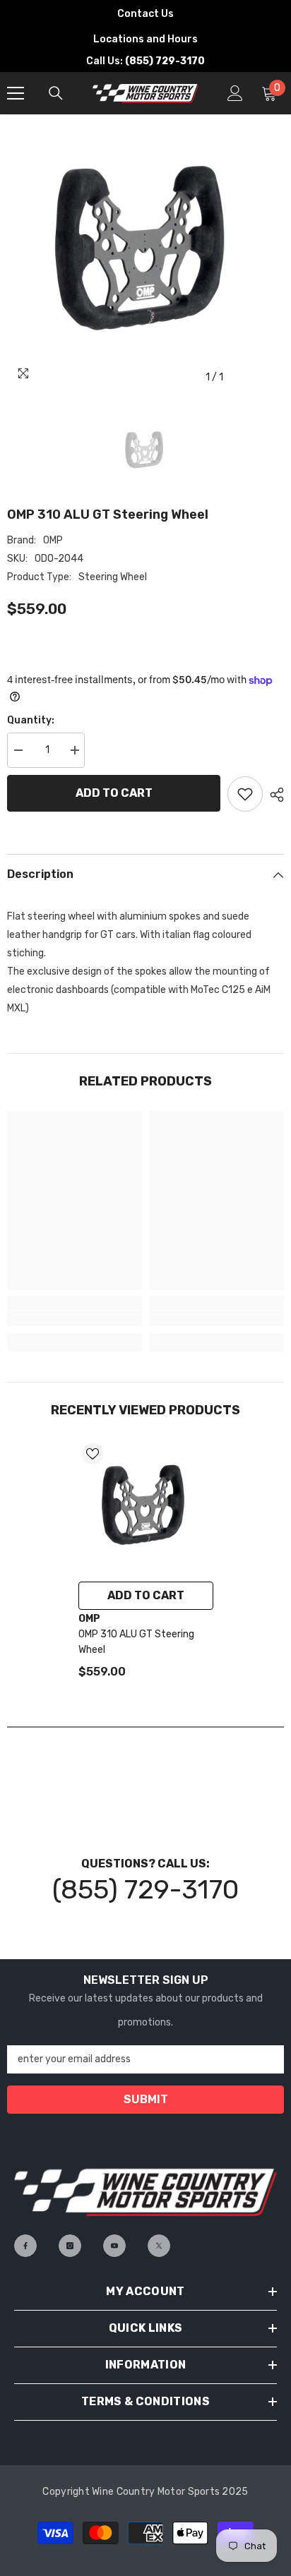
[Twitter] (159, 2246)
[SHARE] (273, 795)
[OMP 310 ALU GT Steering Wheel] (146, 1507)
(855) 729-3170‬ (145, 1889)
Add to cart (114, 793)
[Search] (56, 93)
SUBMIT (146, 2099)
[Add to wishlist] (245, 794)
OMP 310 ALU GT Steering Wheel (136, 1642)
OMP (53, 540)
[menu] (16, 93)
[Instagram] (70, 2246)
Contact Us (145, 14)
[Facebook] (25, 2246)
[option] (145, 253)
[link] (75, 1318)
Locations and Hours (145, 39)
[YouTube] (114, 2246)
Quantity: (31, 720)
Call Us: (145, 61)
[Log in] (235, 93)
